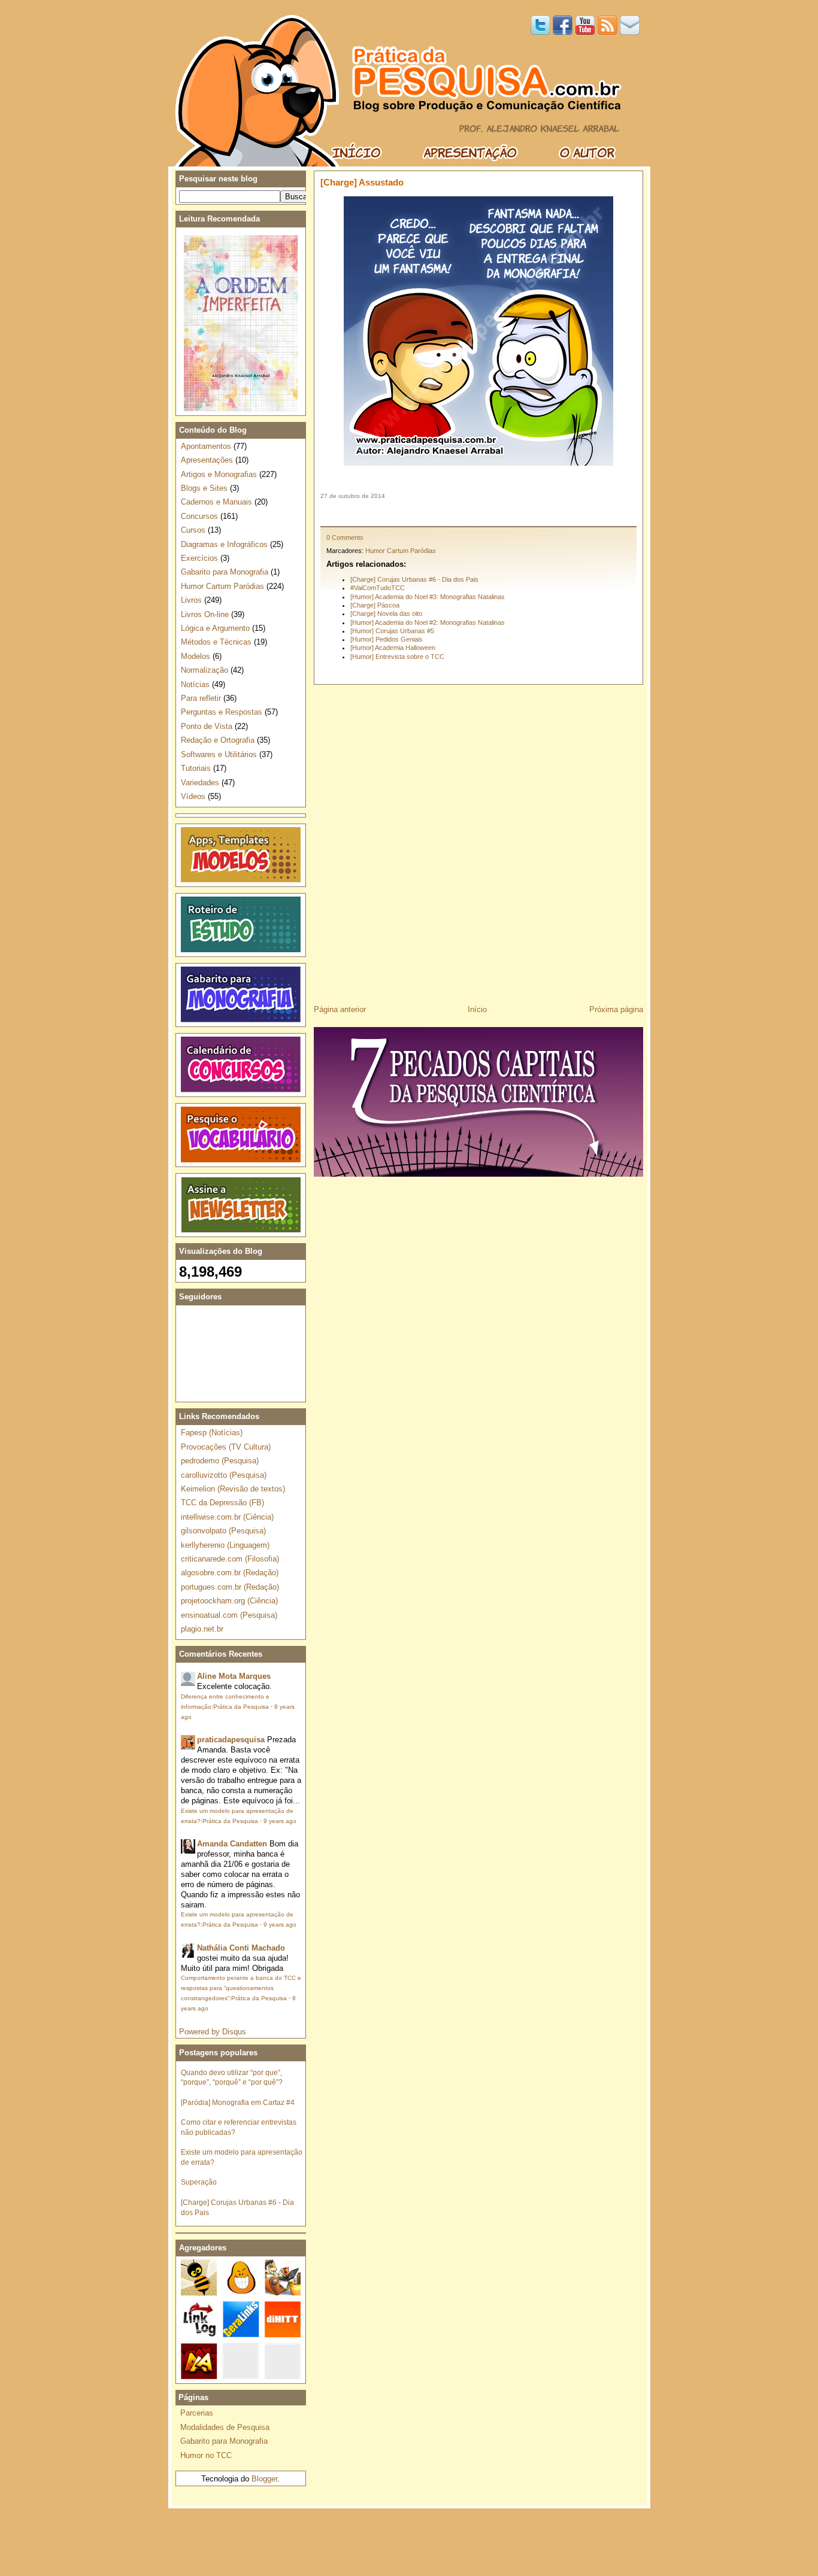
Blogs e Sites (204, 488)
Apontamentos (206, 446)
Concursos (199, 516)
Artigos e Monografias (219, 474)
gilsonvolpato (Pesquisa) (223, 1531)
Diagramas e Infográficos (224, 544)
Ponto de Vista (207, 726)
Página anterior (340, 1009)
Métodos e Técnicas (216, 642)
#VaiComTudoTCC (378, 588)
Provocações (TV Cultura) (226, 1447)
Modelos (196, 656)
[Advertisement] (478, 513)
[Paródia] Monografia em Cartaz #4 (238, 2102)
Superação (199, 2182)
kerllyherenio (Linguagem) (225, 1545)
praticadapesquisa (231, 1740)
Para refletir (201, 698)
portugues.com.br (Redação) (230, 1587)
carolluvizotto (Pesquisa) (224, 1475)
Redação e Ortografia (218, 740)
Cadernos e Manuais (216, 502)
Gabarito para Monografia (225, 572)
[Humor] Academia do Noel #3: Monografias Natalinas (428, 597)
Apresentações (207, 460)
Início (477, 1009)
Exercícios (199, 558)
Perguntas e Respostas (222, 712)
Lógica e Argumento (215, 628)
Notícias (195, 684)
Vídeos (193, 796)
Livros (191, 600)
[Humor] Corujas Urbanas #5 (392, 631)
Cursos (193, 530)
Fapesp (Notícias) (212, 1433)
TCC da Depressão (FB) (222, 1503)
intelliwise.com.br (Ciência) (227, 1517)
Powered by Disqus (213, 2032)
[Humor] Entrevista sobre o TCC (397, 657)
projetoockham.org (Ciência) (229, 1601)
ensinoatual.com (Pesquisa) (229, 1615)
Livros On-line (205, 614)
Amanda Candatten (232, 1844)
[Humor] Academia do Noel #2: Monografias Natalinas (428, 622)
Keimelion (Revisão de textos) (233, 1489)
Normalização (205, 670)
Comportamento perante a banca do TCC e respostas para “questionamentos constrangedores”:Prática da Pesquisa (241, 1988)
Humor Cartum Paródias (401, 551)
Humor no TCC (206, 2455)
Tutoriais (196, 768)
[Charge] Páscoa (375, 605)
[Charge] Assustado (362, 182)
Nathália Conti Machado (241, 1948)
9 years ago (280, 1821)
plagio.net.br (202, 1629)
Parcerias (197, 2413)
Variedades (200, 783)
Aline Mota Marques (234, 1676)
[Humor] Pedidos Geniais (387, 639)
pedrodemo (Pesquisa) (220, 1461)
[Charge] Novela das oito (386, 613)
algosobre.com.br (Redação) (230, 1573)
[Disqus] (478, 840)
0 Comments (345, 537)
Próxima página (616, 1009)
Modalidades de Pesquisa (225, 2427)
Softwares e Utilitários (219, 754)
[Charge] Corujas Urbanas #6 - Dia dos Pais (414, 579)
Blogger (264, 2479)
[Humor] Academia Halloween (393, 648)
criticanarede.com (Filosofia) (230, 1559)
